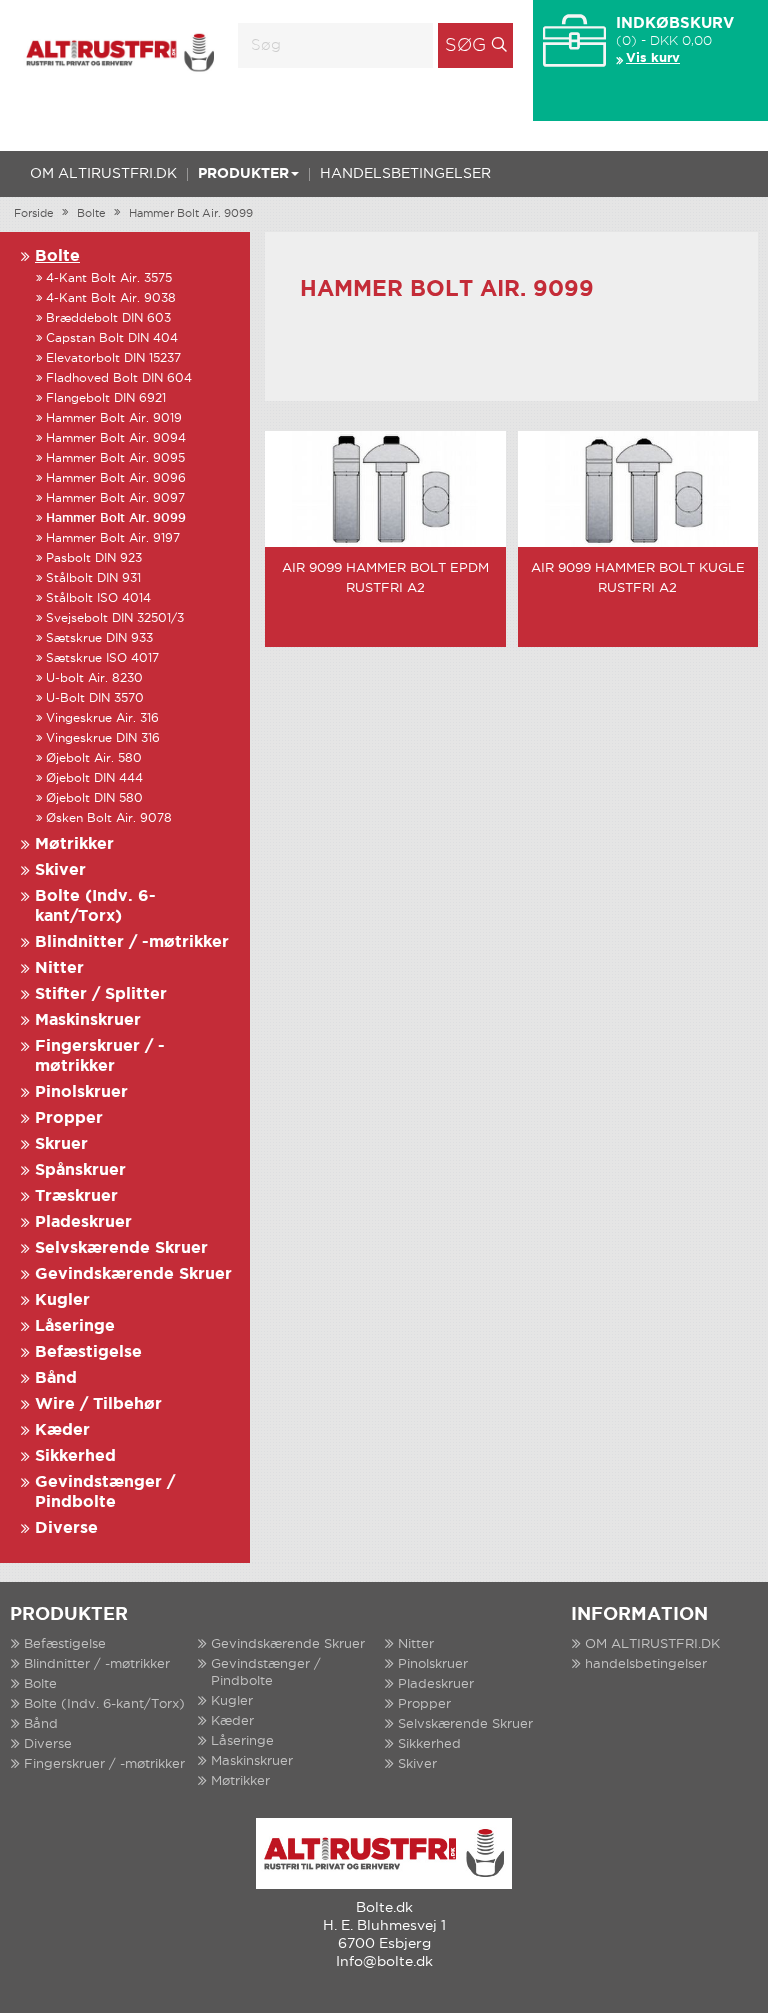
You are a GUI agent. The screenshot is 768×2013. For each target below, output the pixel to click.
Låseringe (75, 1326)
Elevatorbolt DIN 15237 (113, 358)
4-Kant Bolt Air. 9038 (111, 298)
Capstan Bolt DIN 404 (112, 338)
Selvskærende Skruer (121, 1248)
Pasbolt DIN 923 (94, 558)
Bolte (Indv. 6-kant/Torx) (104, 1704)
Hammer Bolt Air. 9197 (113, 538)
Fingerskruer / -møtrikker (104, 1764)
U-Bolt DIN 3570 (95, 698)
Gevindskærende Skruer (133, 1274)
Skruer (61, 1144)
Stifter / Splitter (101, 994)
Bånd (56, 1378)
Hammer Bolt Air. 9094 (116, 438)
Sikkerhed (75, 1456)
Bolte (91, 214)
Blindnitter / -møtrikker (132, 942)
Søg (465, 46)
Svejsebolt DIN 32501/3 (115, 618)
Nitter (59, 968)
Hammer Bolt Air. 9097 (115, 498)
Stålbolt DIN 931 (93, 578)
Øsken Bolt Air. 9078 (109, 818)
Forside (34, 214)
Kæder (62, 1430)
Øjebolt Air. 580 (94, 758)
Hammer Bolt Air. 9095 (115, 458)
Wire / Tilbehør (98, 1404)
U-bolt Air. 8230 (94, 678)
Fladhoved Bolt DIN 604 (119, 378)
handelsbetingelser (405, 174)
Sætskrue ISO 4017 (102, 658)
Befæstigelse (88, 1352)
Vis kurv (653, 58)
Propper (69, 1118)
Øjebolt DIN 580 (94, 798)
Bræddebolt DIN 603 (108, 318)
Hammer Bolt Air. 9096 (116, 478)
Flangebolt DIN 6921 (106, 398)
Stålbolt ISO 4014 (98, 598)
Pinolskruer (81, 1092)
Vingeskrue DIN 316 (103, 738)
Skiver (60, 870)
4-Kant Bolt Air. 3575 (109, 278)
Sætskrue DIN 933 (99, 638)
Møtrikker (74, 844)
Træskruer (76, 1196)
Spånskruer (80, 1170)
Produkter (243, 174)
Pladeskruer (83, 1222)
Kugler (62, 1300)
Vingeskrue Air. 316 (102, 718)
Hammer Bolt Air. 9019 (114, 418)
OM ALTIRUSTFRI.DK (103, 174)
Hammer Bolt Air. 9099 (191, 214)
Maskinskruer (88, 1020)
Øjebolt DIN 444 (94, 778)
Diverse (66, 1528)
